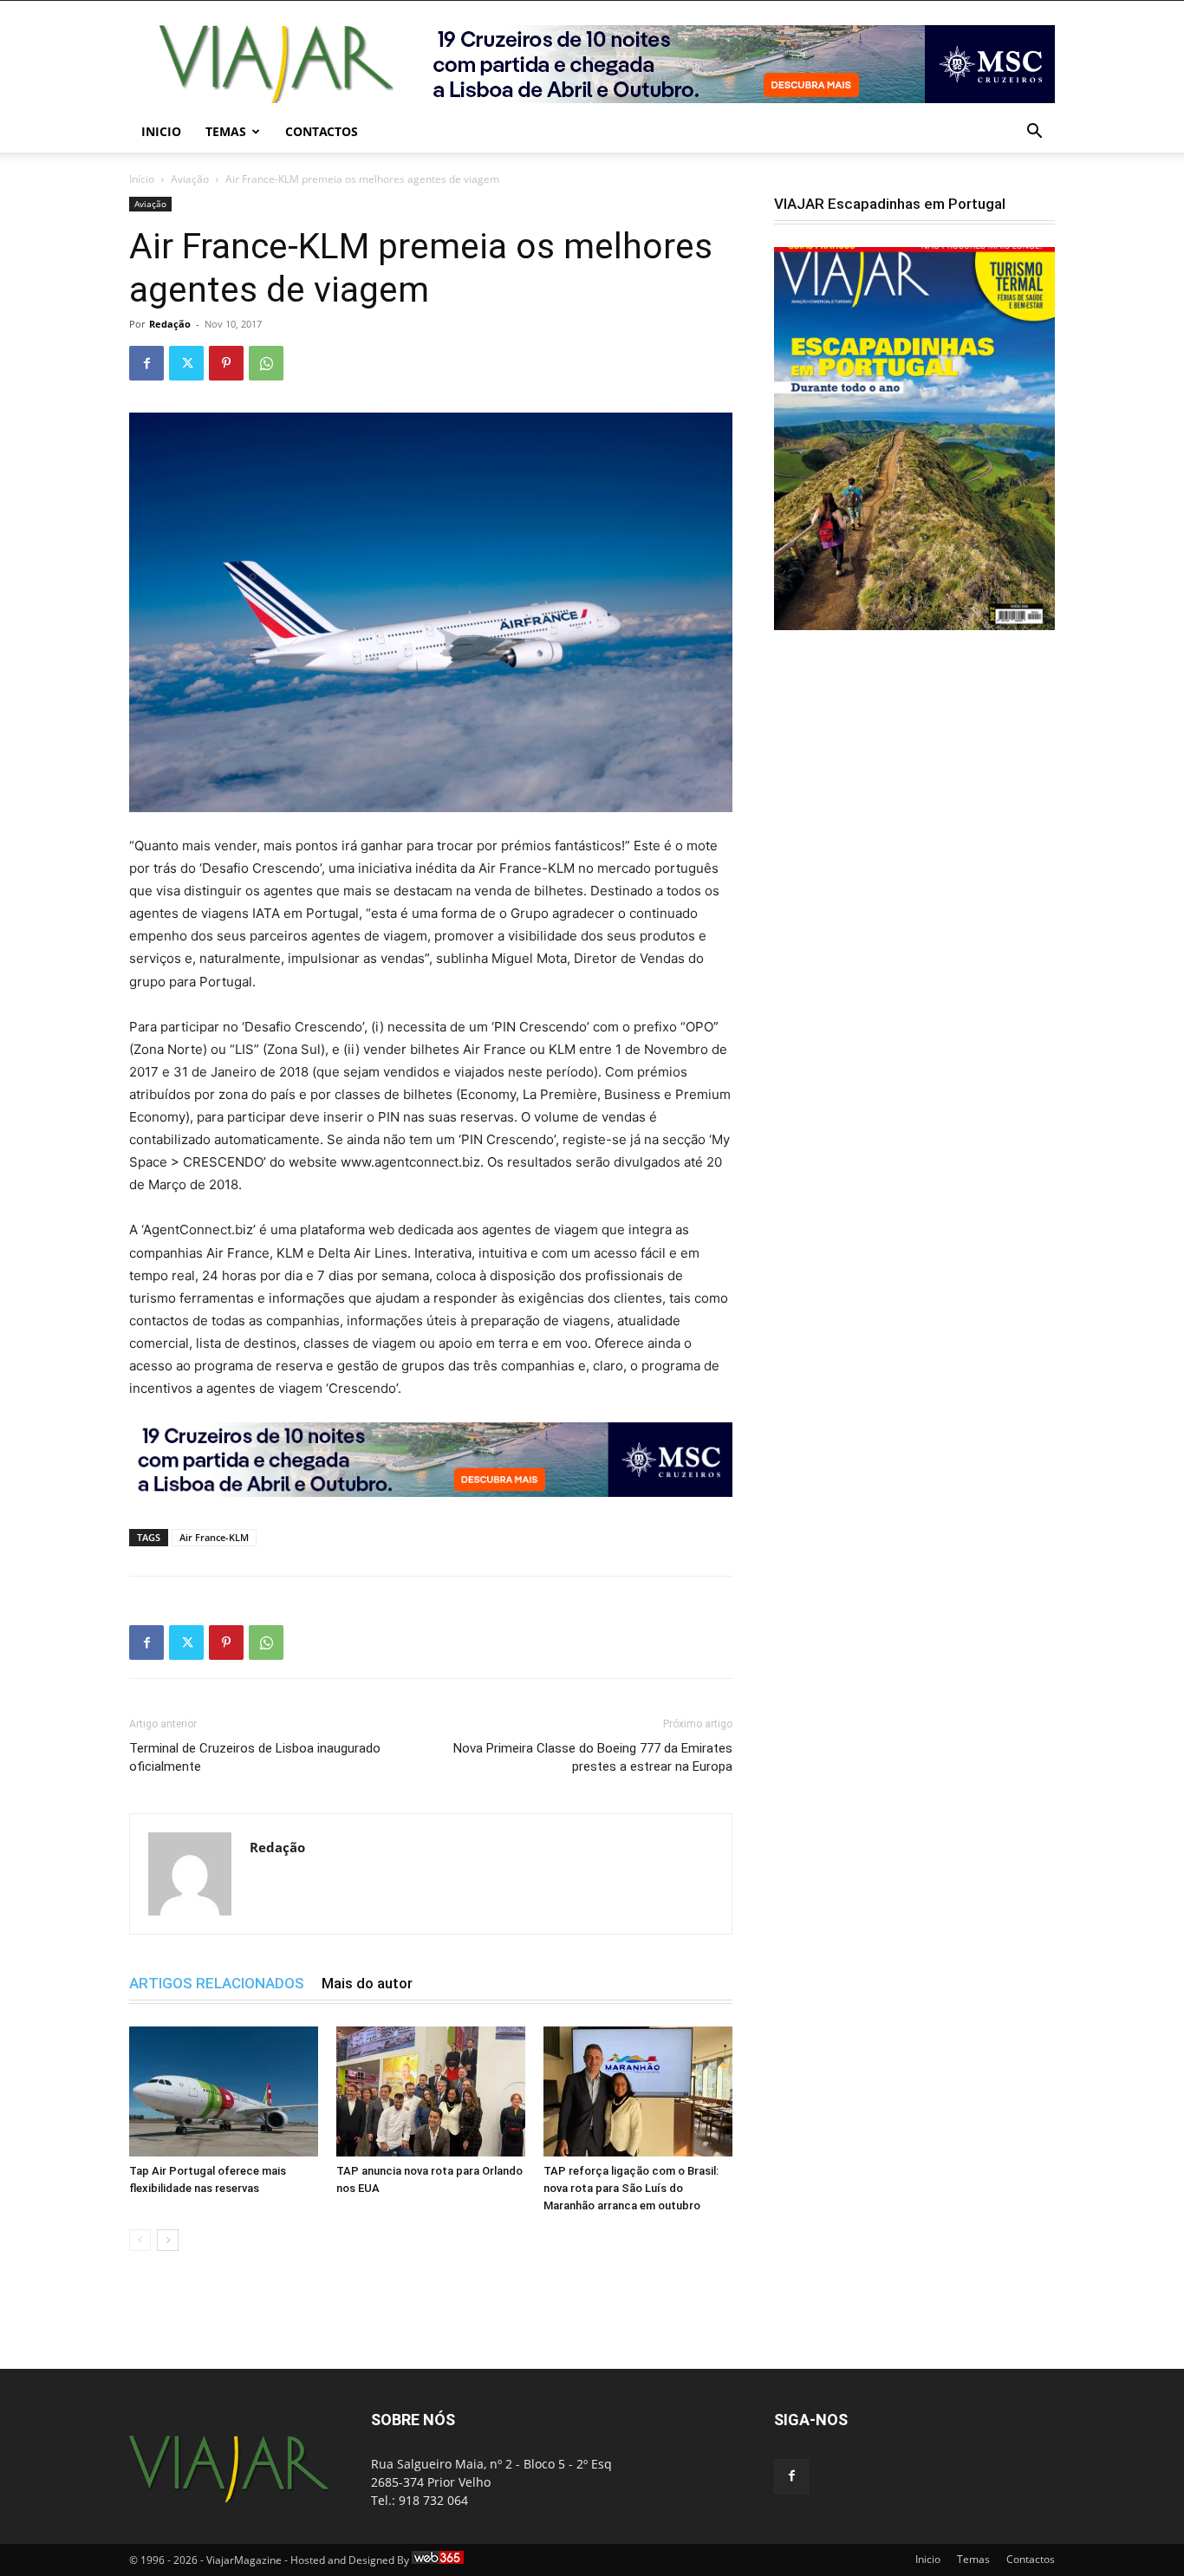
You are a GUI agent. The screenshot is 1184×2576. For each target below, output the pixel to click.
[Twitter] (186, 363)
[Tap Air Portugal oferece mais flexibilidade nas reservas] (224, 2091)
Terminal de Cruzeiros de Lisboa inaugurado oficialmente (255, 1757)
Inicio (161, 131)
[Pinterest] (226, 363)
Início (142, 179)
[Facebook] (146, 363)
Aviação (190, 179)
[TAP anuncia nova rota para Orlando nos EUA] (431, 2091)
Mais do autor (367, 1983)
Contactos (322, 131)
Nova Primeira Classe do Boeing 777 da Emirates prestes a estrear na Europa (593, 1757)
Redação (170, 324)
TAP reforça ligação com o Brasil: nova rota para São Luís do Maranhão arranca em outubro (631, 2188)
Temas (226, 131)
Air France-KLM (214, 1537)
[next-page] (168, 2240)
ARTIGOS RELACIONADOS (217, 1983)
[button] (1034, 133)
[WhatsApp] (266, 363)
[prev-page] (140, 2240)
